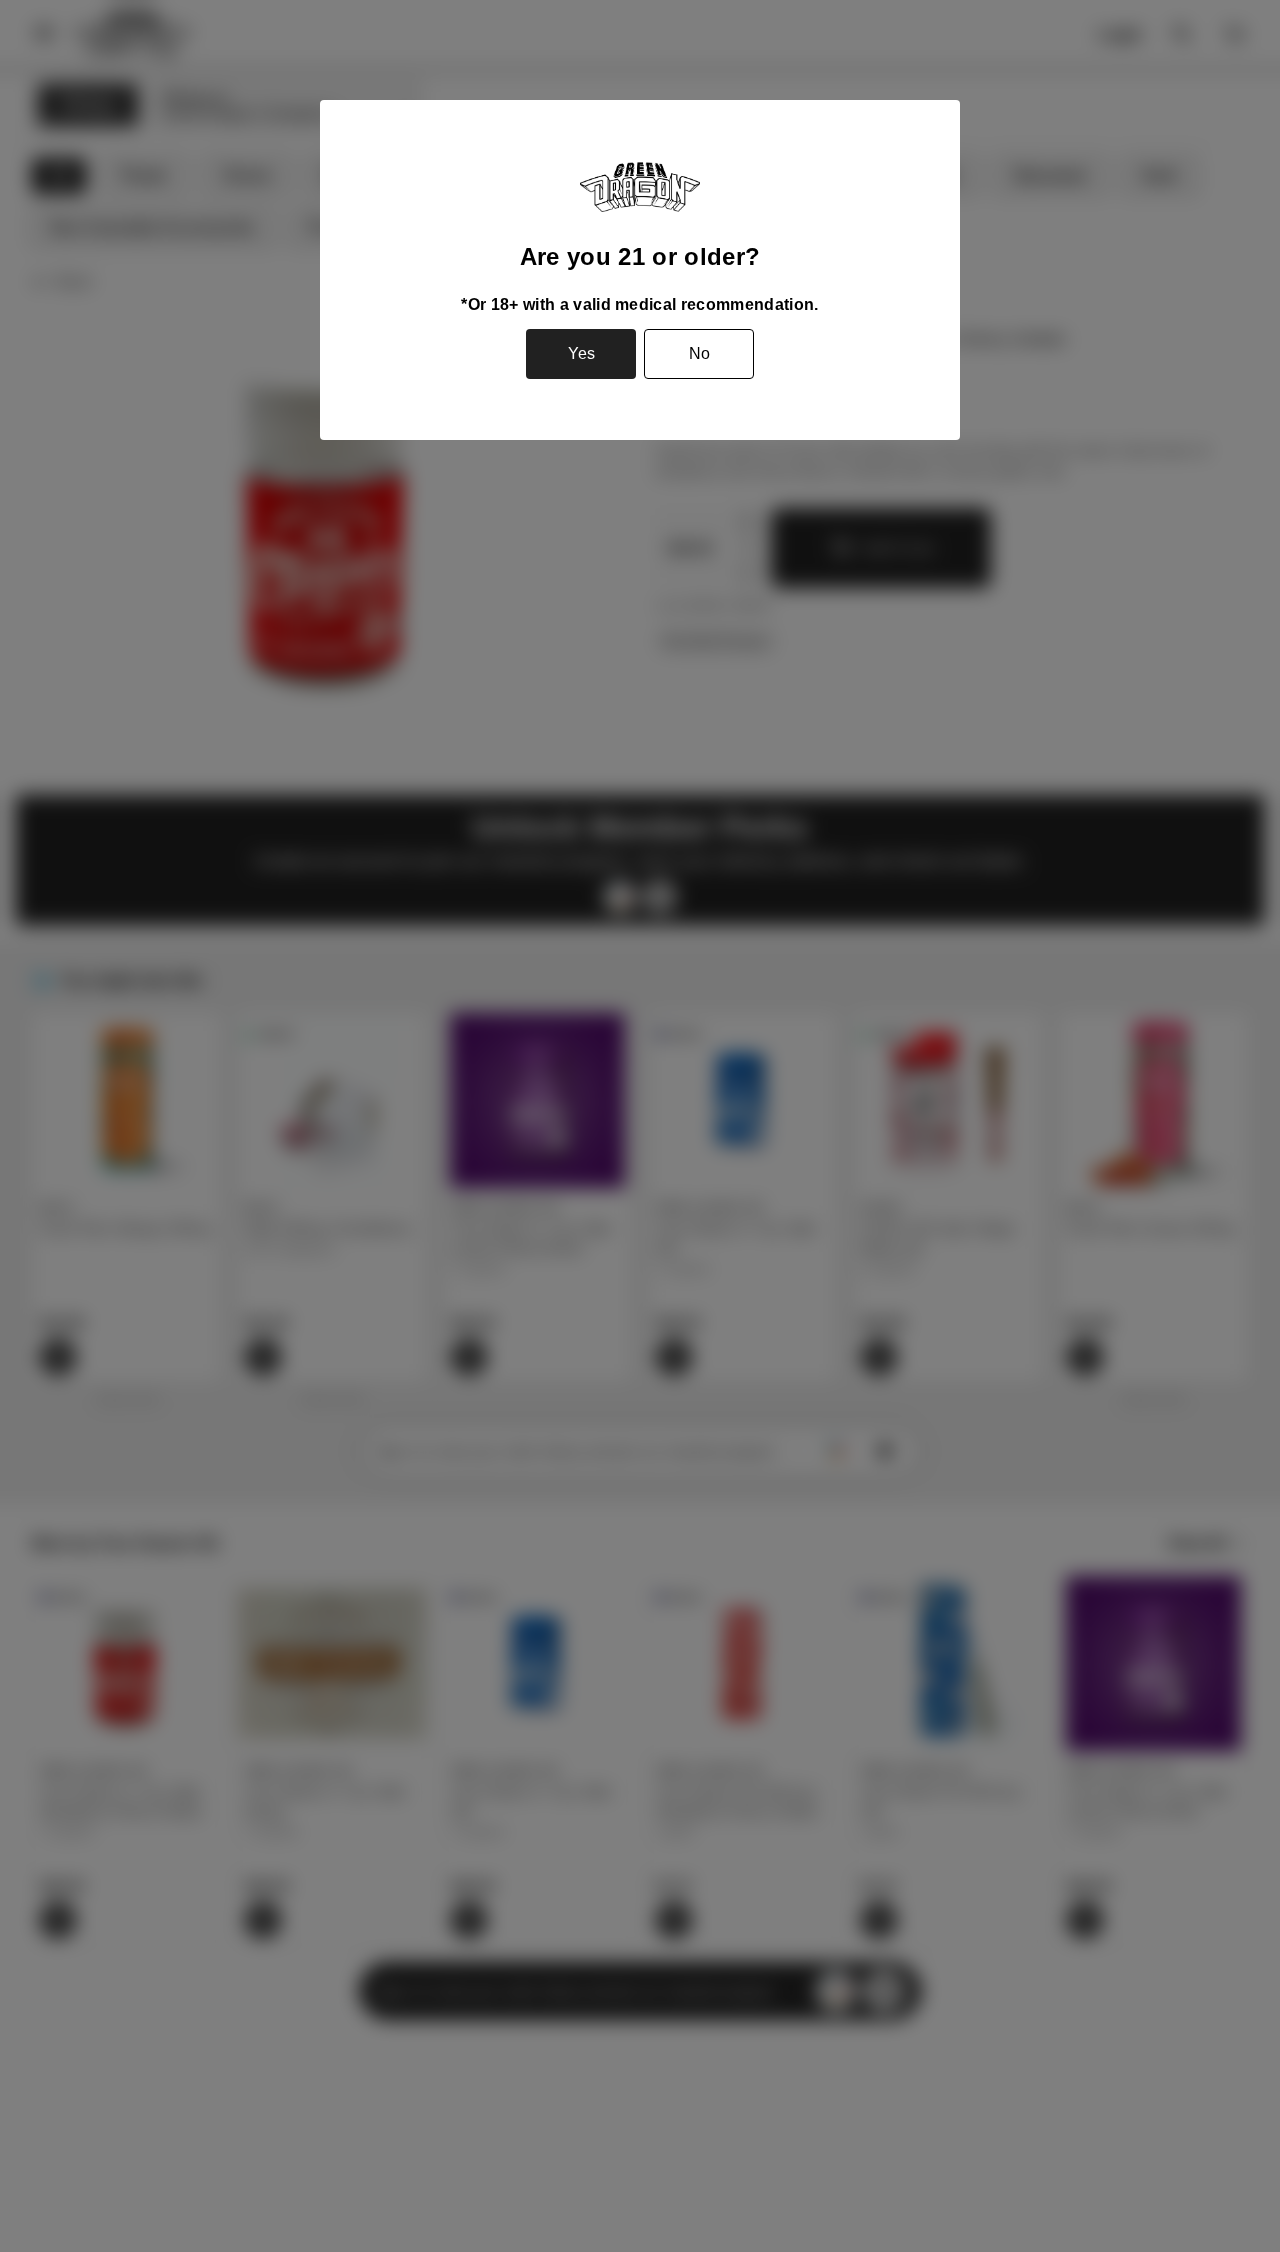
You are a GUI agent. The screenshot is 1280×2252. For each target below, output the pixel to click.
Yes (581, 353)
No (699, 353)
